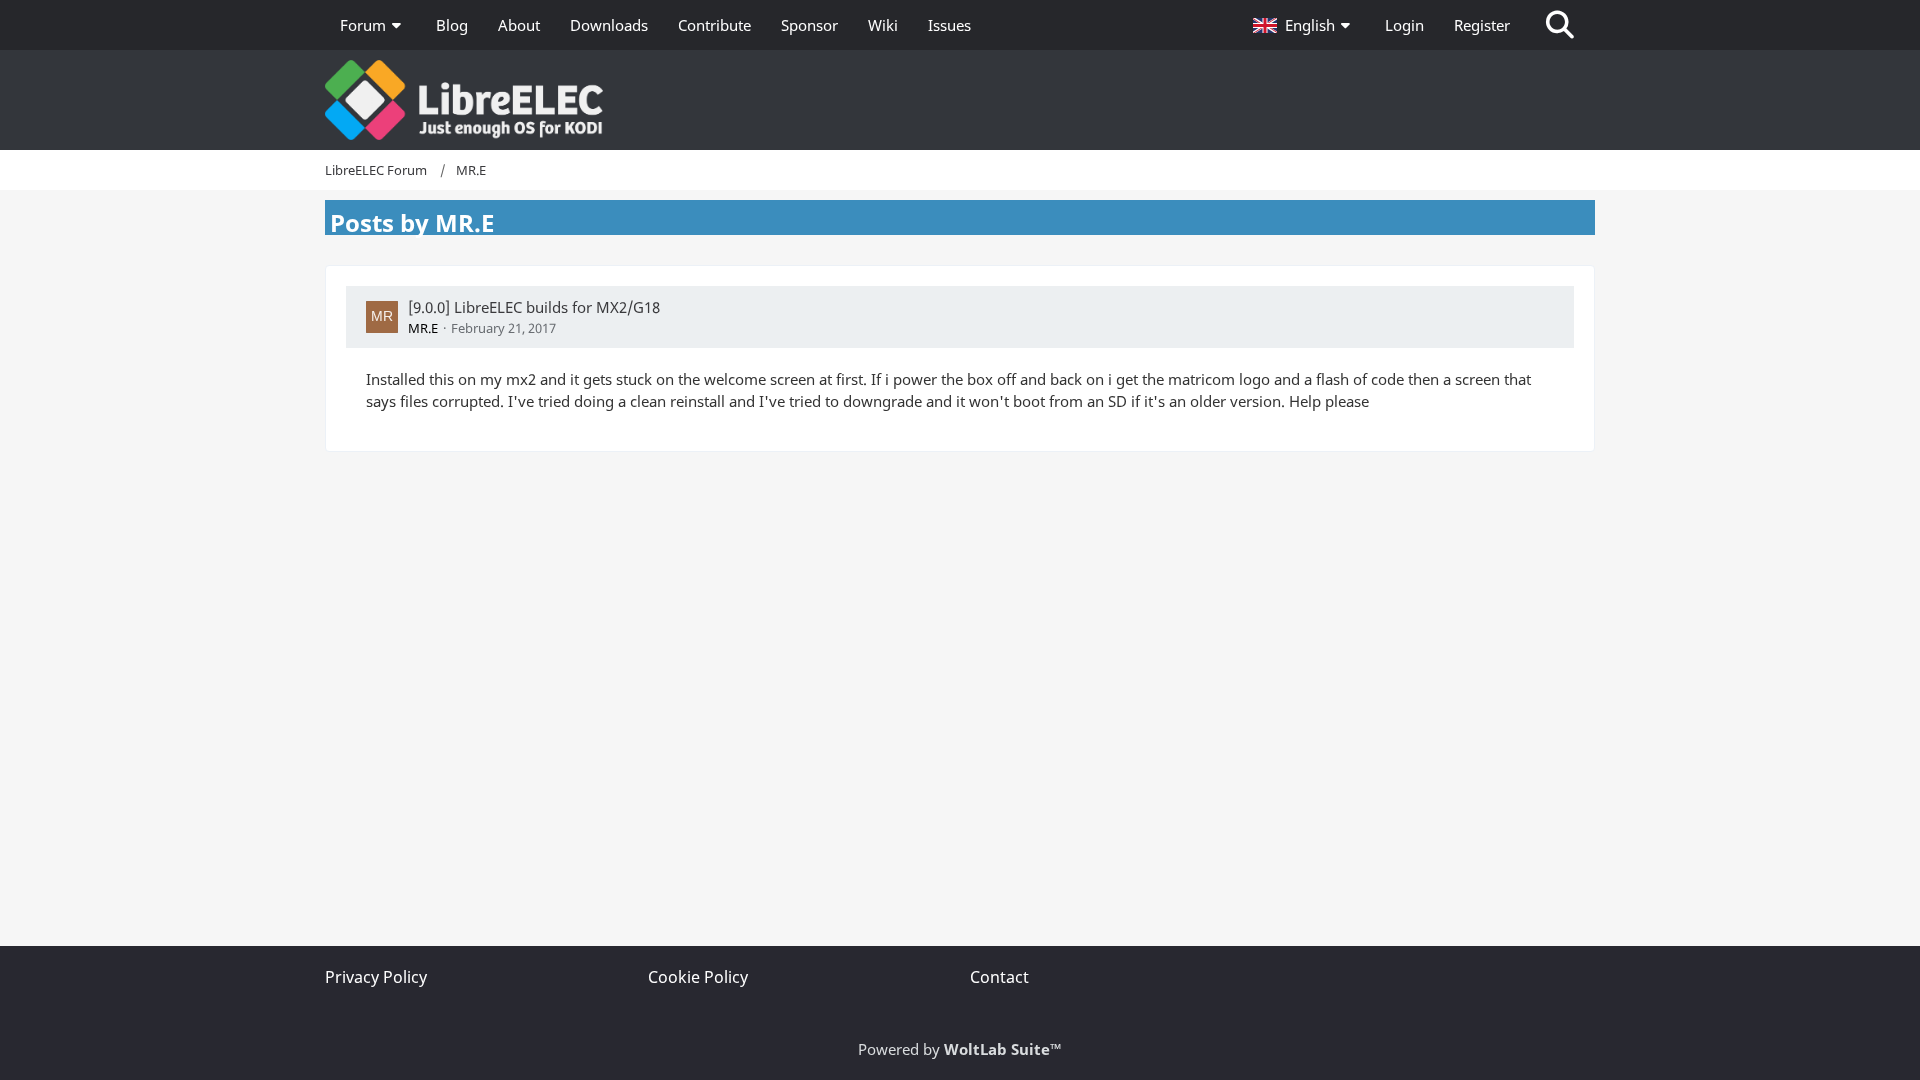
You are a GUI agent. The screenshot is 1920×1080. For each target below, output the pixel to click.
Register (1482, 25)
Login (1404, 25)
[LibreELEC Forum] (960, 100)
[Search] (1560, 25)
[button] (1304, 25)
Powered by (960, 1049)
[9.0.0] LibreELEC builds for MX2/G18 (534, 307)
